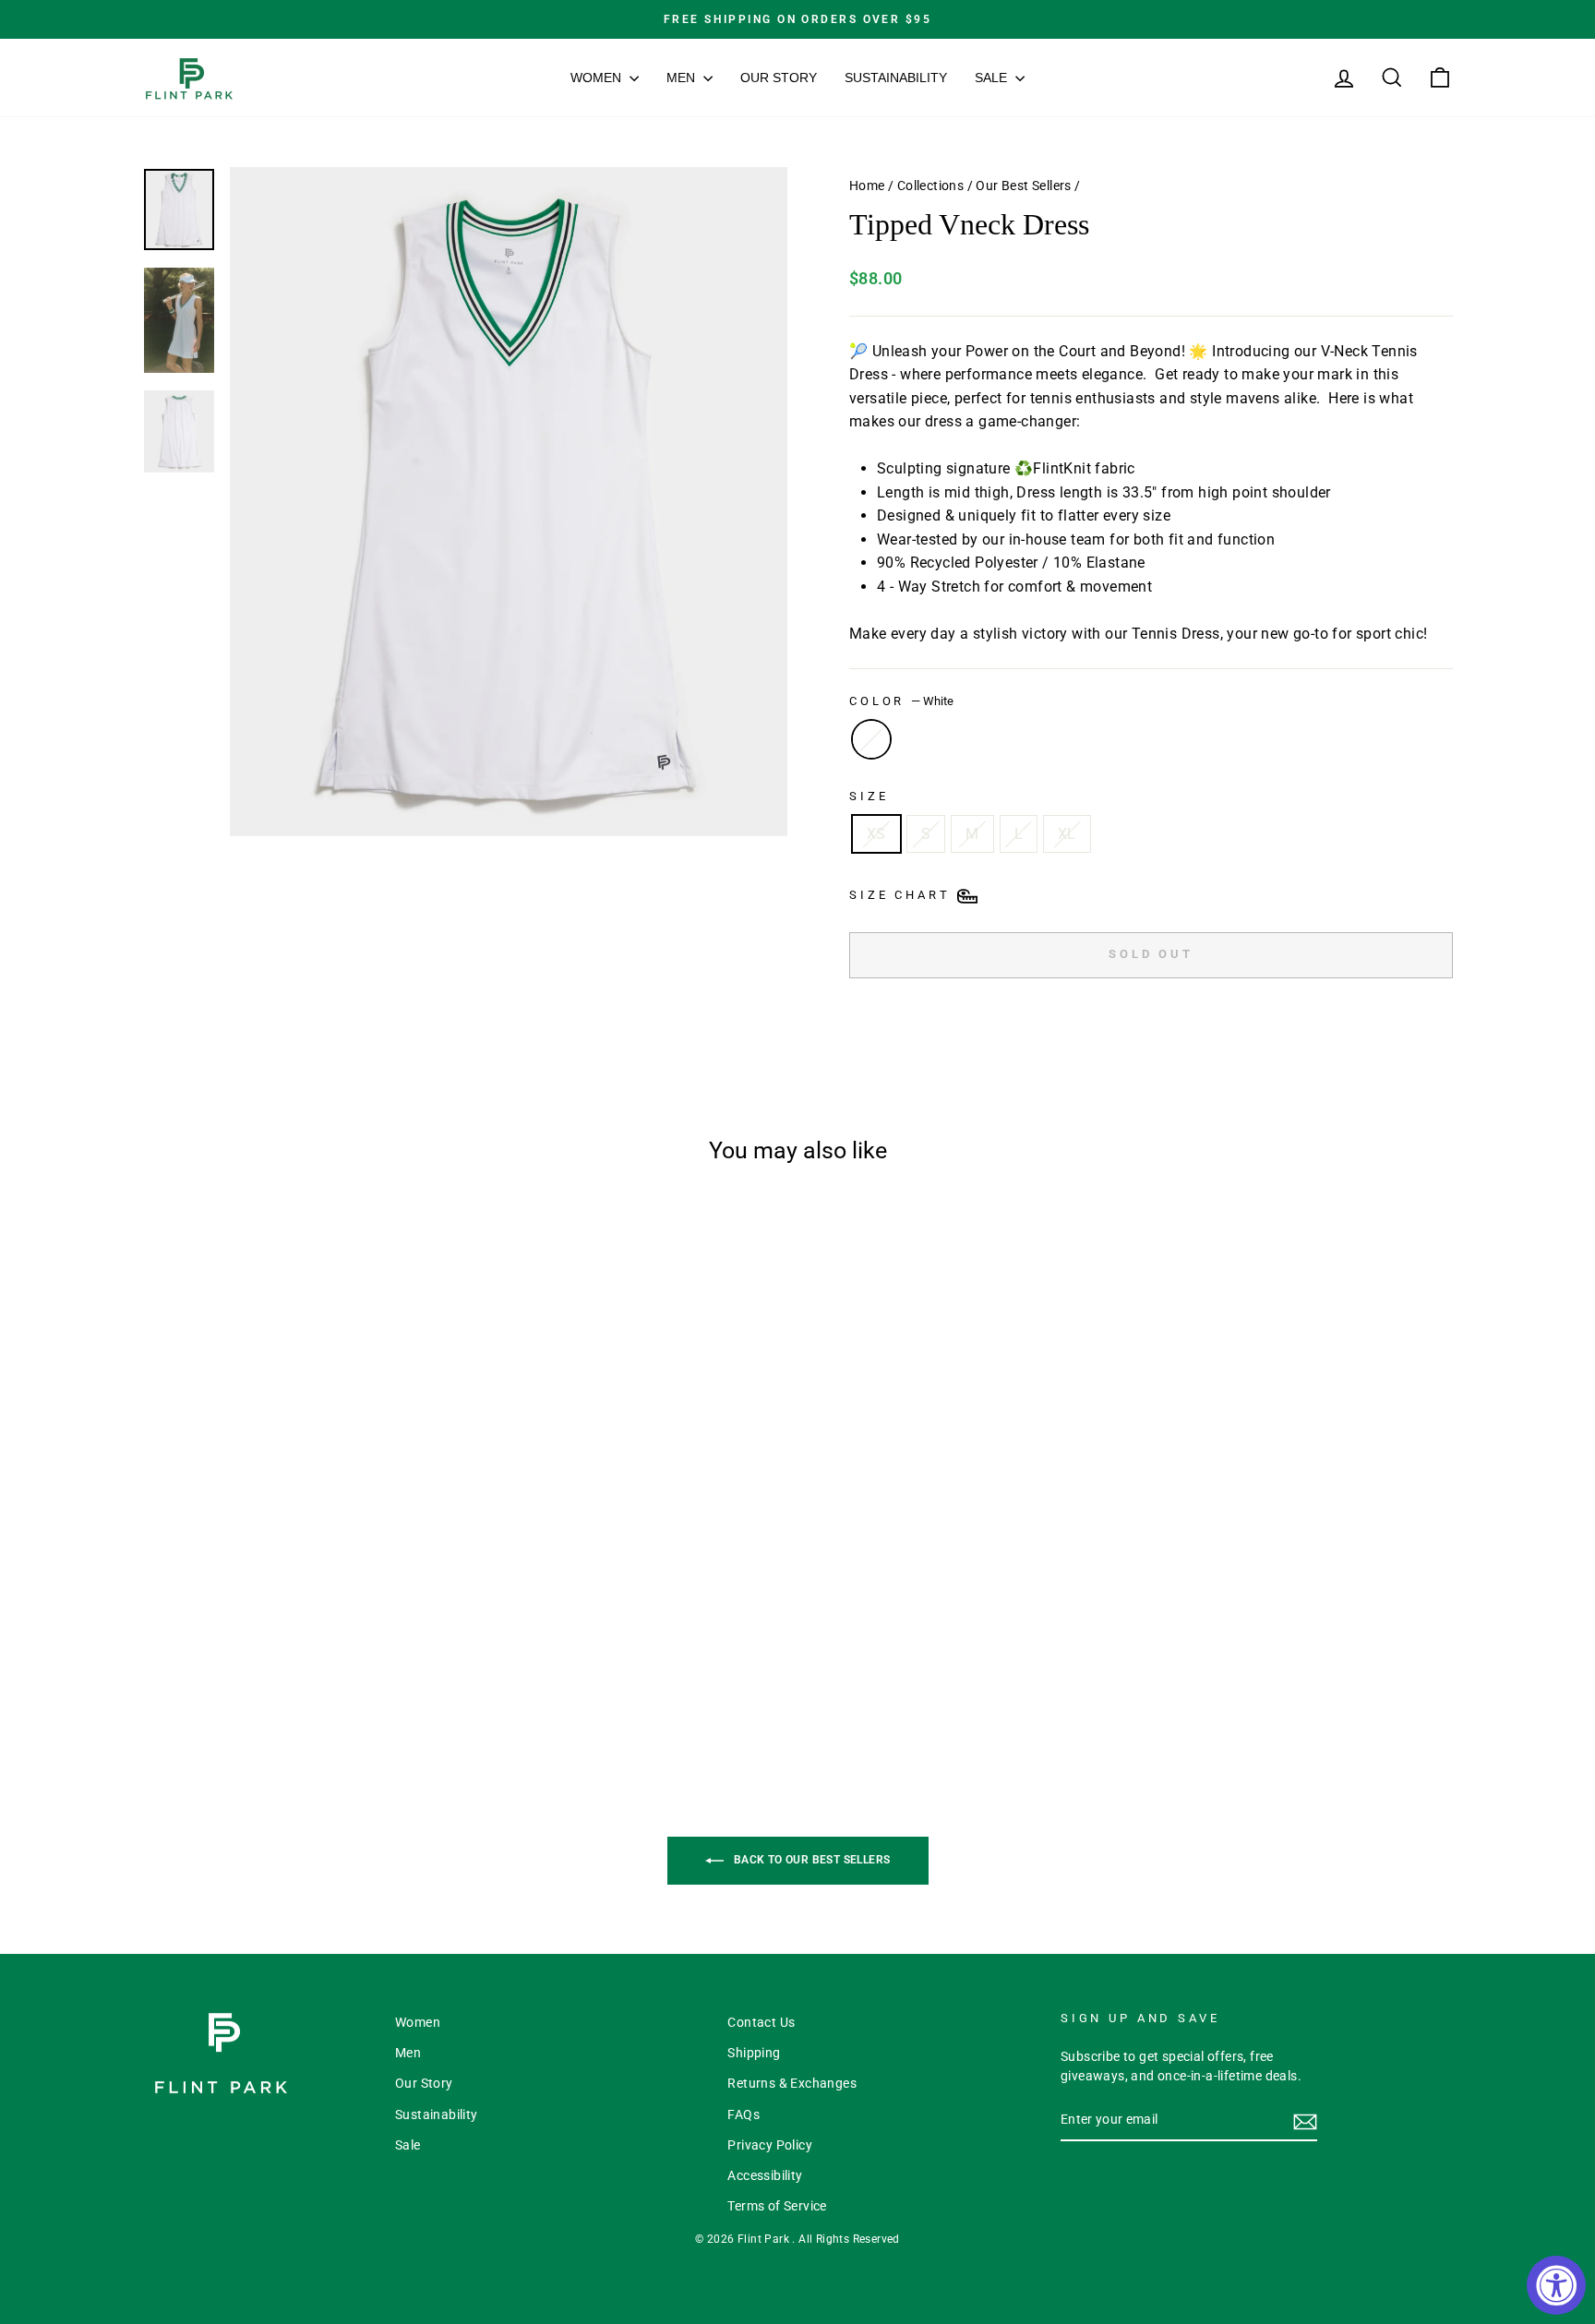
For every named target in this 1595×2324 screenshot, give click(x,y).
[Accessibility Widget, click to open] (1556, 2285)
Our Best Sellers (1023, 186)
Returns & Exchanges (792, 2083)
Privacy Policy (770, 2145)
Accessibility (765, 2175)
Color (901, 701)
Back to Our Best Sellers (811, 1860)
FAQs (744, 2114)
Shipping (754, 2053)
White (871, 739)
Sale (993, 78)
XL (1067, 834)
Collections (930, 186)
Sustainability (896, 78)
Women (598, 78)
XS (876, 834)
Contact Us (761, 2022)
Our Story (779, 78)
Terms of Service (777, 2206)
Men (683, 78)
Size (869, 796)
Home (867, 186)
